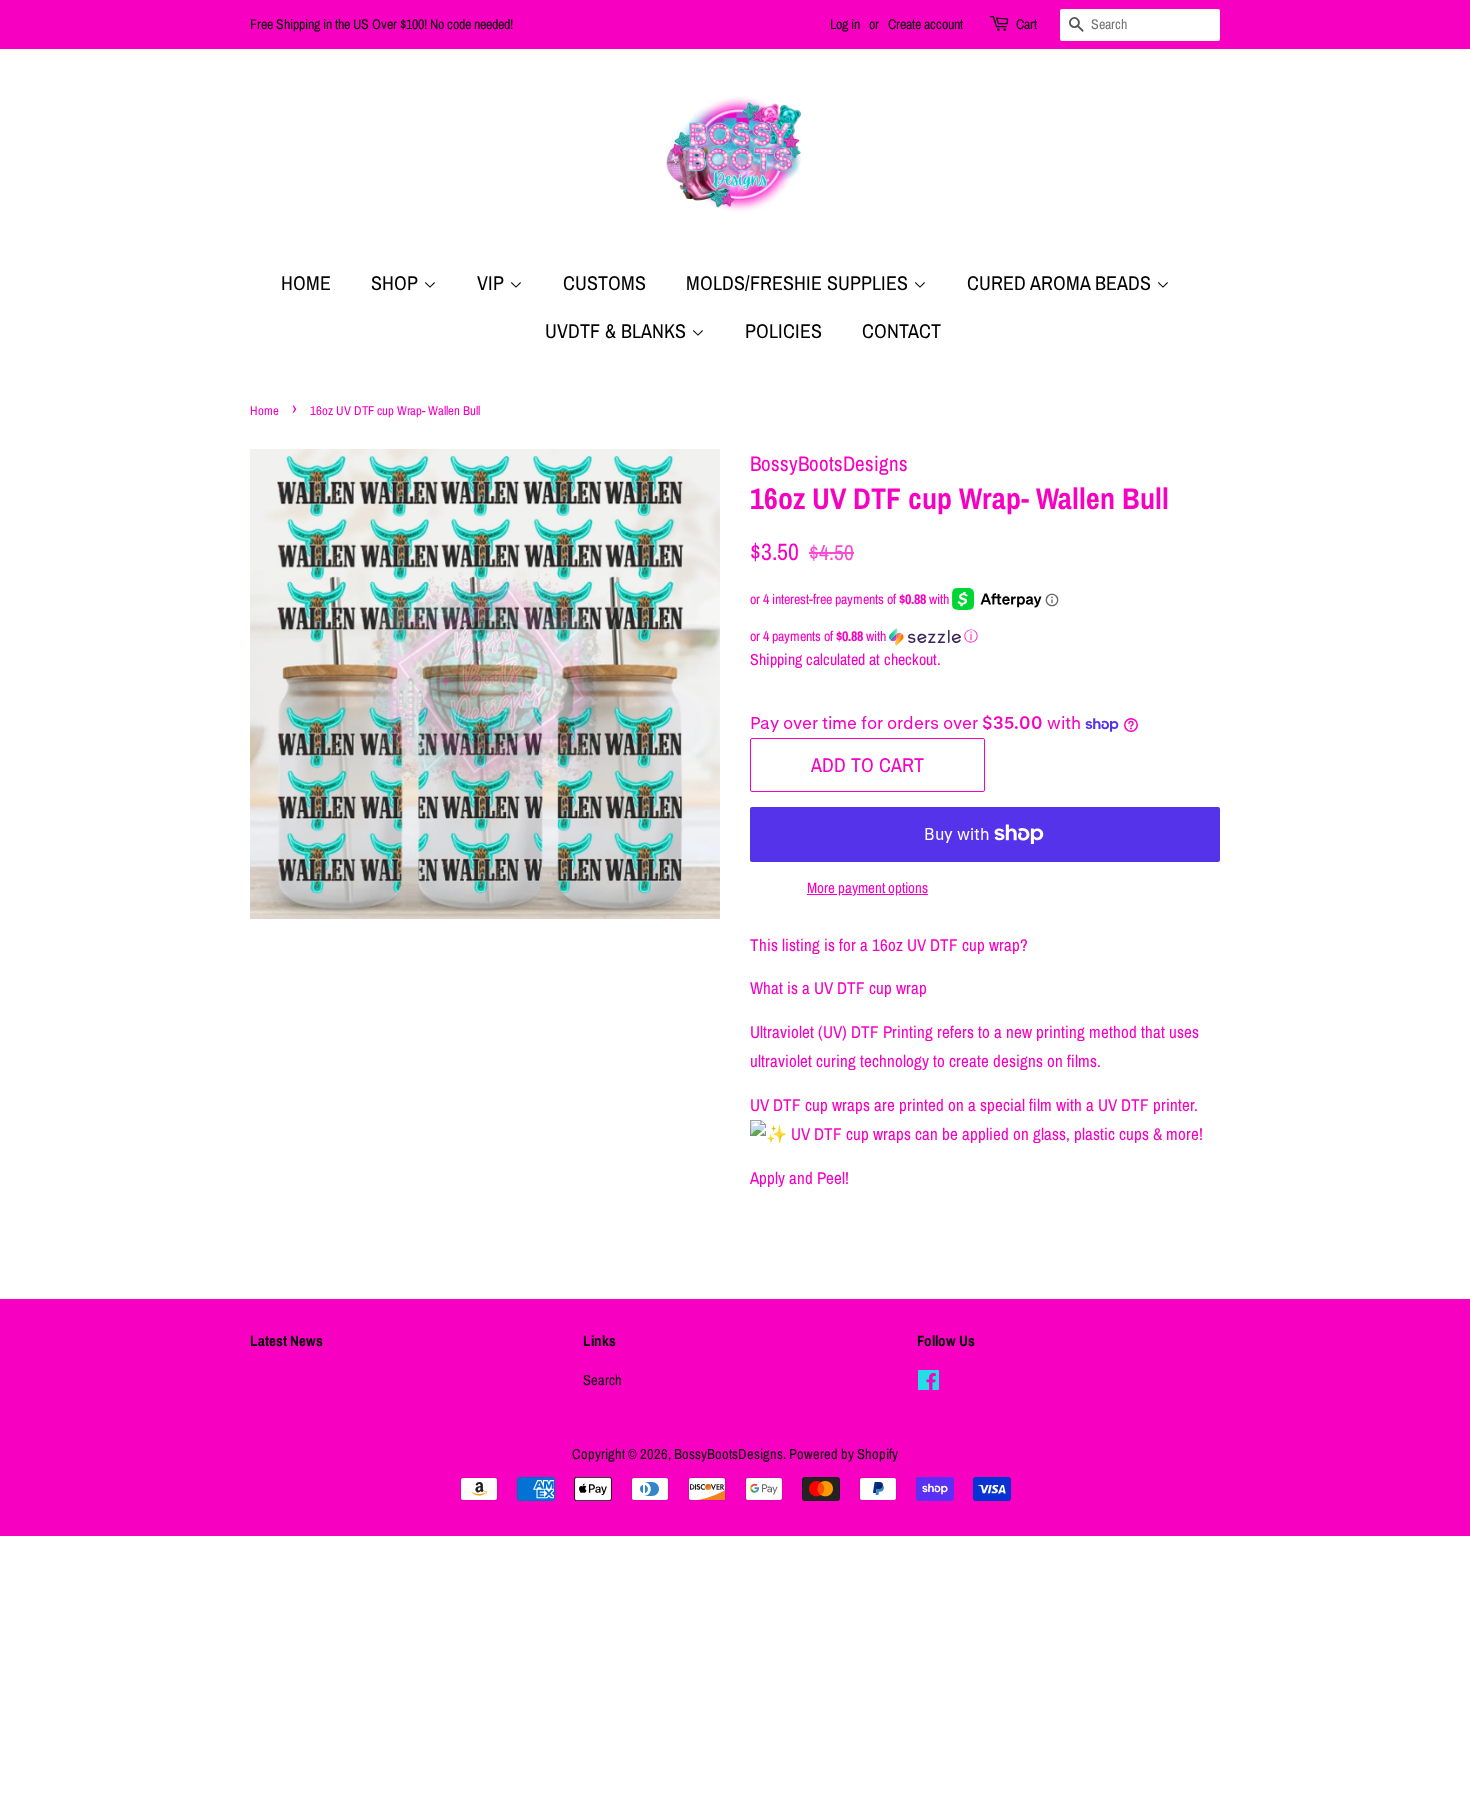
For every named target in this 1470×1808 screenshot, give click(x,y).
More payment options (867, 887)
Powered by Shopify (843, 1454)
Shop (397, 282)
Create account (925, 24)
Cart (1026, 24)
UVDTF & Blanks (618, 330)
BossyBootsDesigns (728, 1454)
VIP (493, 282)
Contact (901, 330)
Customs (604, 282)
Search (602, 1380)
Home (306, 282)
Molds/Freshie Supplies (799, 282)
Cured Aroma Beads (1061, 282)
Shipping (776, 659)
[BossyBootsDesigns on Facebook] (928, 1384)
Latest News (286, 1340)
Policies (783, 330)
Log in (845, 24)
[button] (985, 636)
